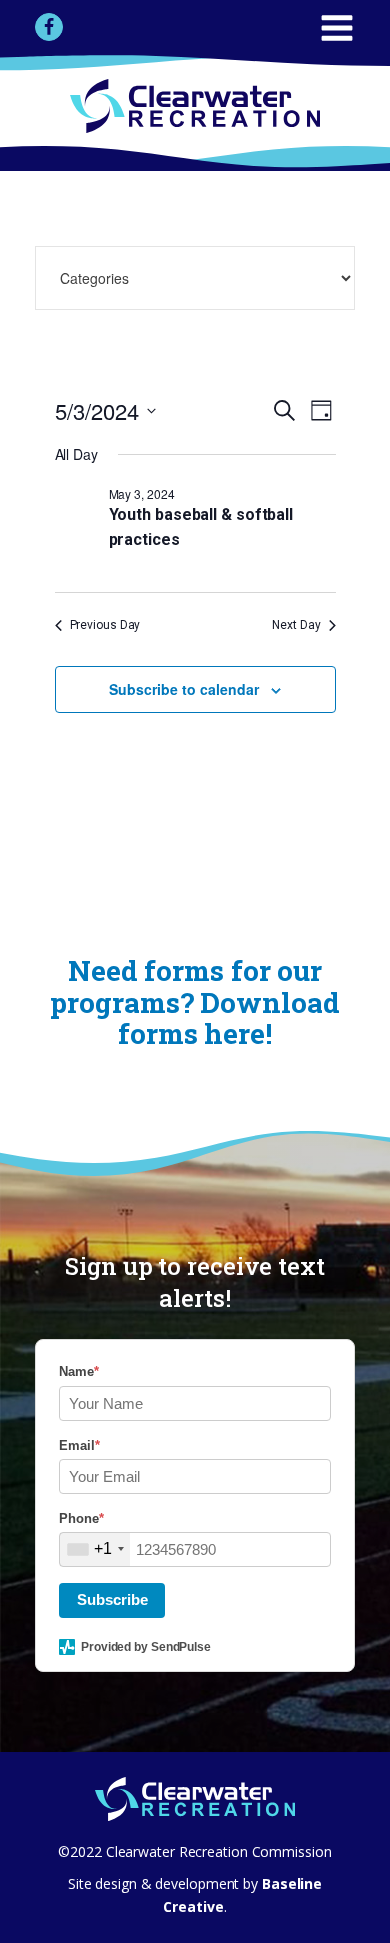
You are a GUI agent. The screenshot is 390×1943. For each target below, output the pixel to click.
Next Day (296, 625)
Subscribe (112, 1599)
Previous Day (105, 625)
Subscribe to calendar (184, 689)
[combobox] (95, 1549)
